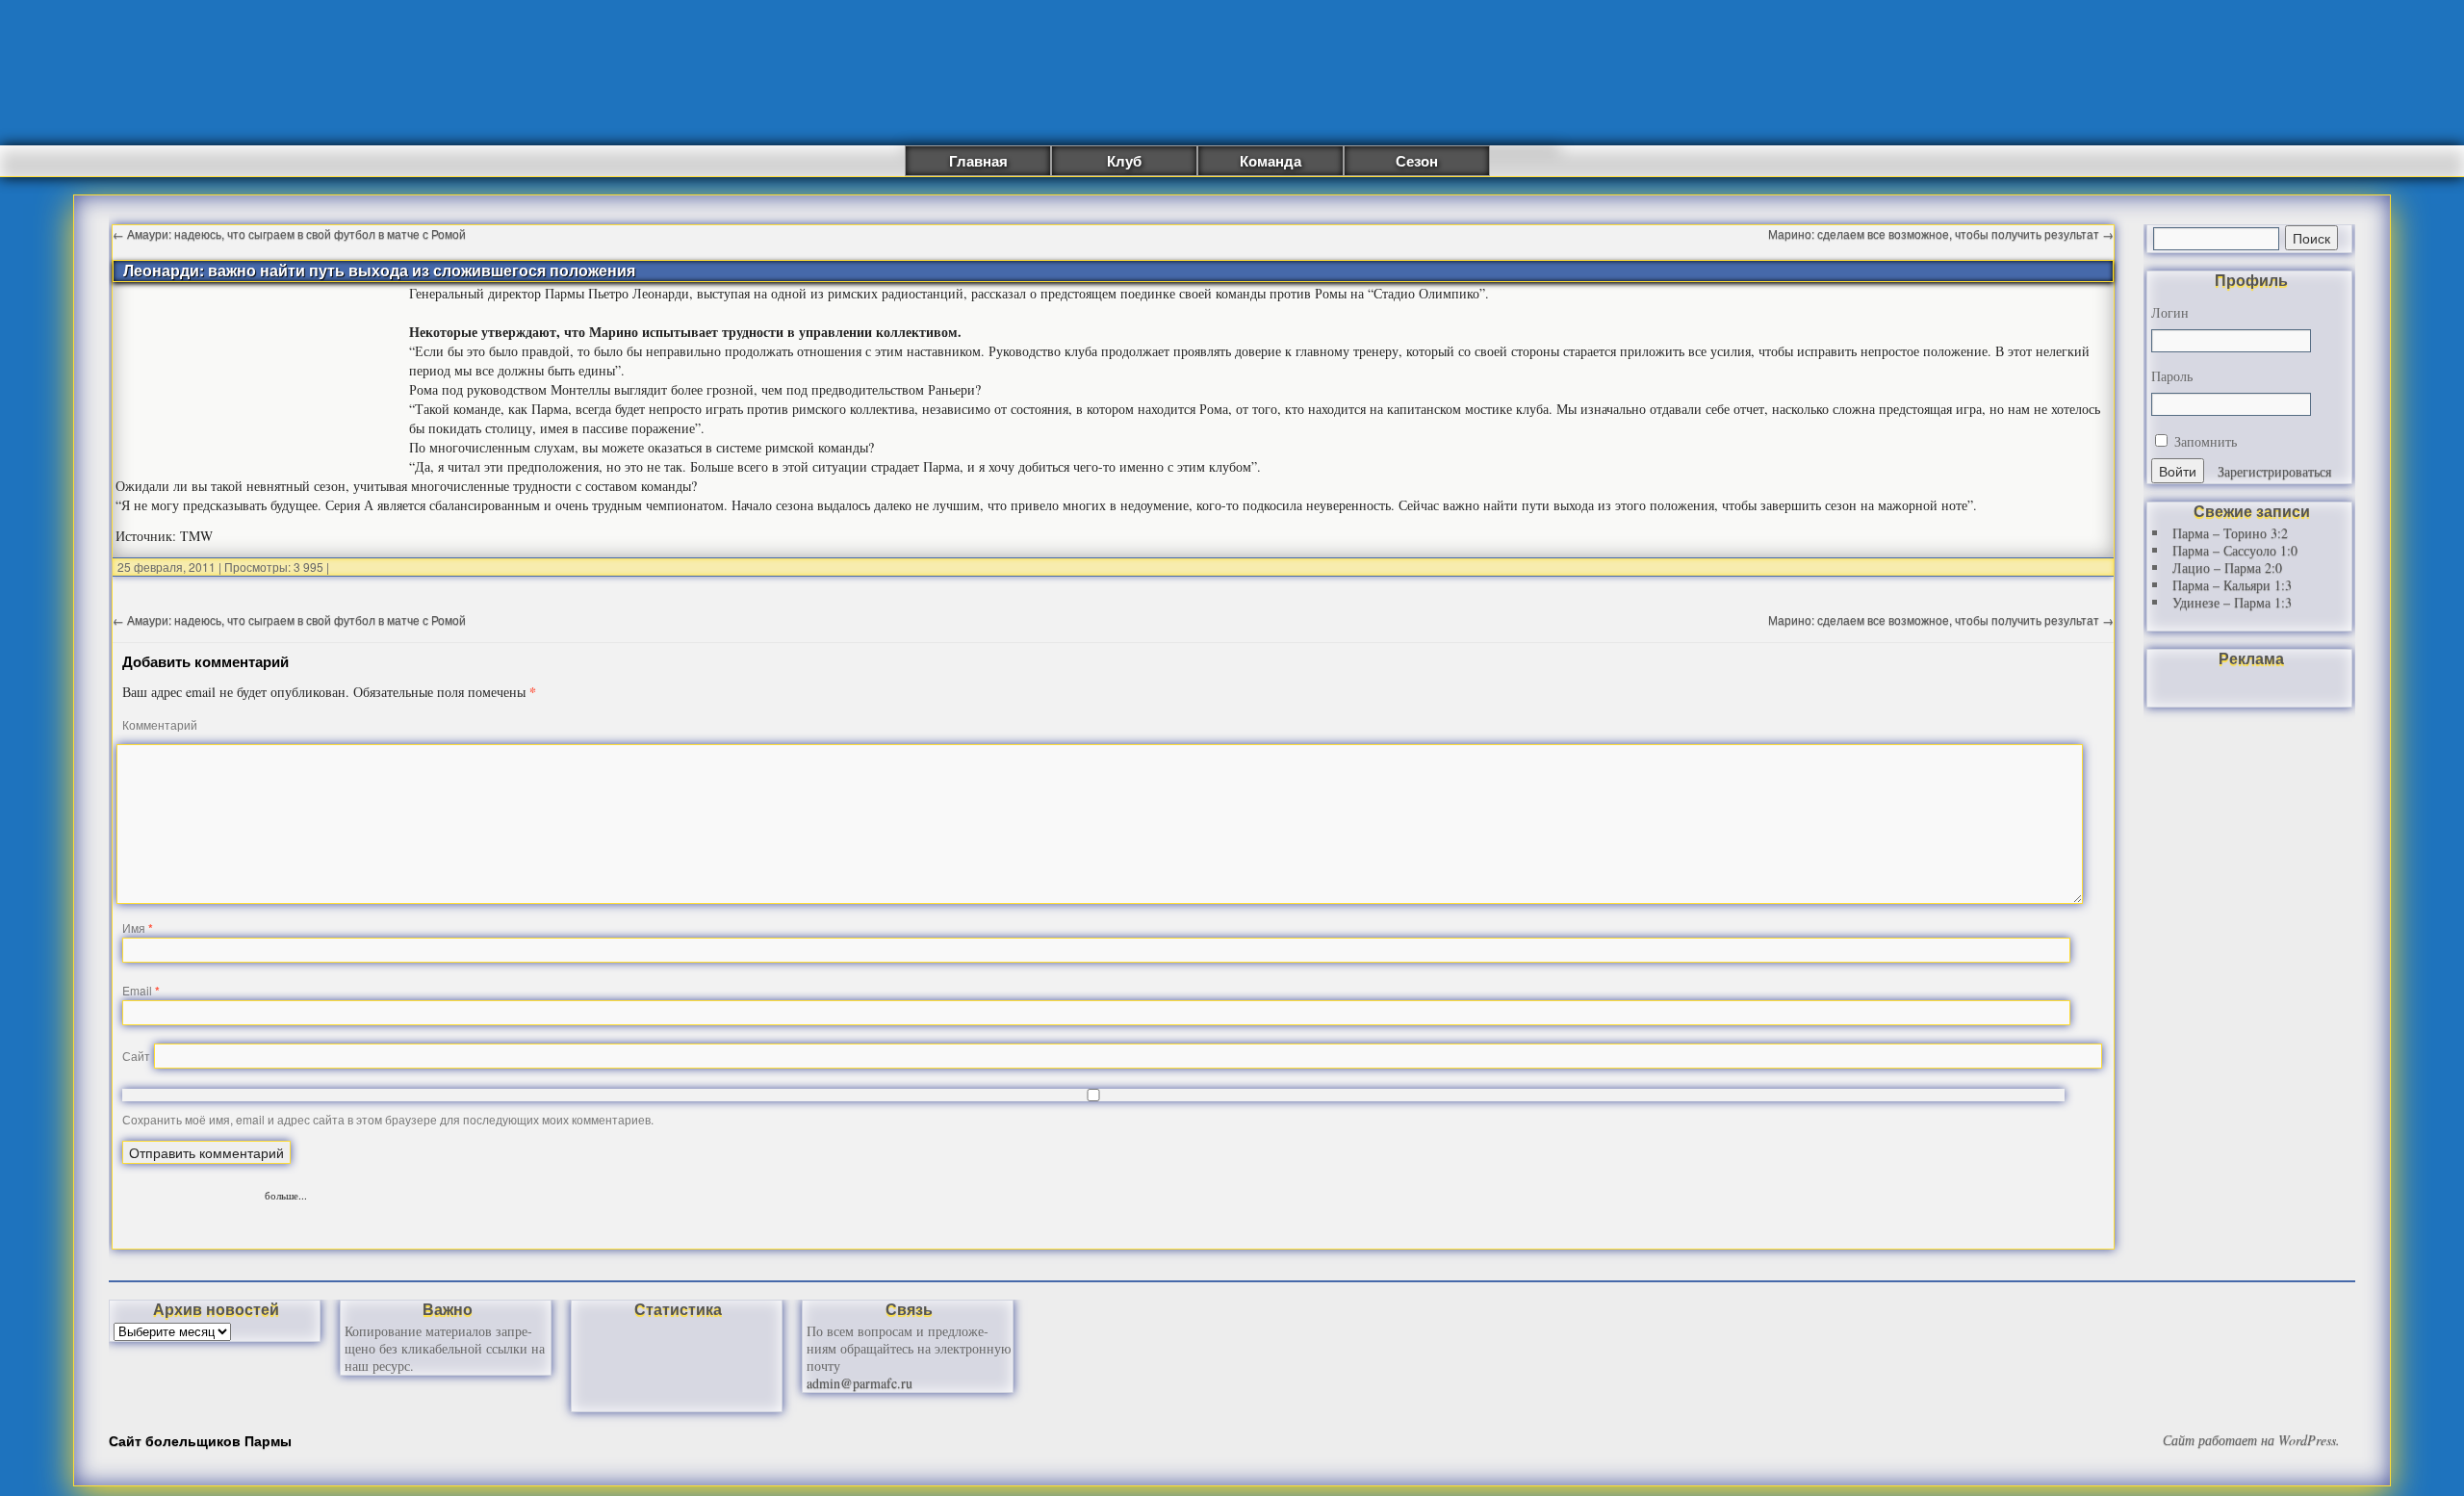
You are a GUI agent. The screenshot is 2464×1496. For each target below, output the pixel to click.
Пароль (2172, 376)
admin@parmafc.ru (860, 1383)
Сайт (136, 1056)
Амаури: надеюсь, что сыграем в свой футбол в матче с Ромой (289, 233)
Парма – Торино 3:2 (2230, 533)
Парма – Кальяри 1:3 (2232, 585)
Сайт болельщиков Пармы (200, 1440)
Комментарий (160, 724)
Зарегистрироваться (2274, 471)
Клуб (1124, 161)
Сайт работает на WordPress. (2251, 1440)
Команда (1270, 161)
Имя (138, 928)
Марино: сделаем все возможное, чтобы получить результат (1941, 233)
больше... (286, 1193)
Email (141, 990)
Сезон (1417, 161)
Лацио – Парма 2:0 (2227, 567)
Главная (978, 161)
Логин (2170, 313)
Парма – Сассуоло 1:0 (2235, 550)
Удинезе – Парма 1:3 (2232, 602)
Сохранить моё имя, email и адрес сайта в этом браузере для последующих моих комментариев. (388, 1119)
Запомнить (2204, 441)
